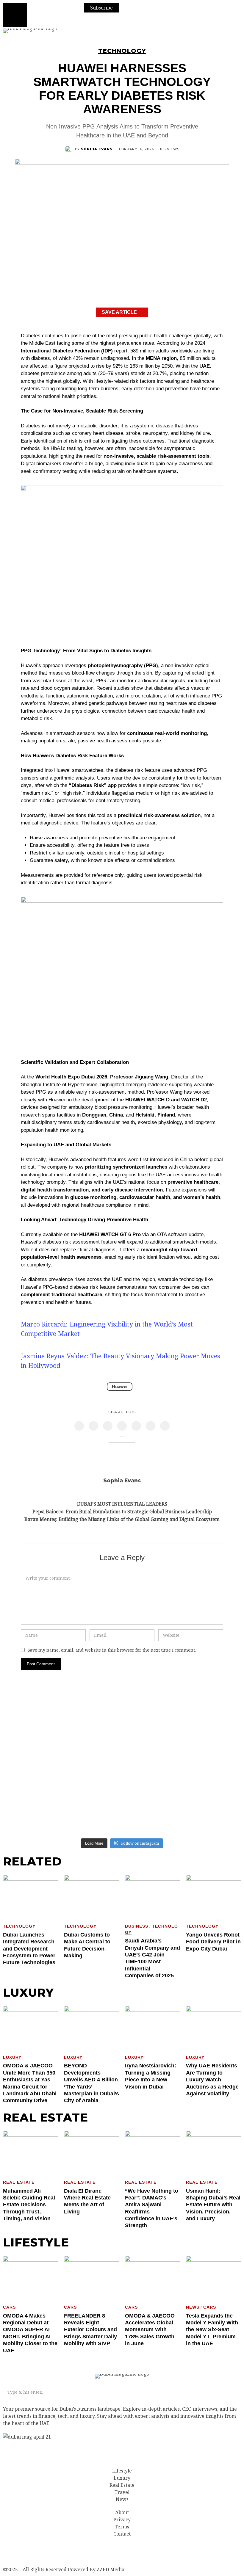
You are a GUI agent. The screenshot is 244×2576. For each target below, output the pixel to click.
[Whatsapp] (136, 1426)
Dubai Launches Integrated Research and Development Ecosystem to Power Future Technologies (29, 1949)
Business (137, 1926)
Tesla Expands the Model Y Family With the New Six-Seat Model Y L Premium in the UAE (212, 2330)
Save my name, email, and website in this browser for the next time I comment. (112, 1650)
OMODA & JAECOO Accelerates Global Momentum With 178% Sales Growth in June (150, 2330)
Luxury (12, 2057)
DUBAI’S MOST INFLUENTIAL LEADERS (122, 1504)
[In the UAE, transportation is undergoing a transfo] (213, 1747)
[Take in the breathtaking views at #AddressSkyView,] (152, 1712)
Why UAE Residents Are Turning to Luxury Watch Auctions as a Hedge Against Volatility (212, 2080)
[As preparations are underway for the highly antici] (152, 1782)
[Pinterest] (108, 1426)
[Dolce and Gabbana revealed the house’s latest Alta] (152, 1747)
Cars (9, 2307)
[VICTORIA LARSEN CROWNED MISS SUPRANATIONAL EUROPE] (213, 1817)
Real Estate (19, 2182)
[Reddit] (151, 1426)
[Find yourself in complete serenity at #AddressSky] (92, 1817)
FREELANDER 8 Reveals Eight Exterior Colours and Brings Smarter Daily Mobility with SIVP (90, 2330)
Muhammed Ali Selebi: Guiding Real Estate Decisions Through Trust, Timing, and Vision (29, 2205)
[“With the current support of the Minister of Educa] (32, 1817)
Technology (122, 51)
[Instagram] (92, 20)
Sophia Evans (97, 149)
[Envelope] (108, 20)
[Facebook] (79, 1426)
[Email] (165, 1426)
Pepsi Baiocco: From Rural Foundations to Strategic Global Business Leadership (122, 1512)
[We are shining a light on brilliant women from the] (213, 1712)
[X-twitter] (59, 2551)
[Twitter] (93, 1426)
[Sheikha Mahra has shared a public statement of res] (213, 1782)
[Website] (122, 1490)
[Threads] (43, 2551)
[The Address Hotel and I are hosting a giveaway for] (32, 1782)
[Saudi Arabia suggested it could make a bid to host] (92, 1747)
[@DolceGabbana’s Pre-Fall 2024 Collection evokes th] (92, 1782)
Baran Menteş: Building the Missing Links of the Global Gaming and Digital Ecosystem (122, 1519)
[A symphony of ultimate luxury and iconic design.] (152, 1817)
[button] (234, 2392)
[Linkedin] (122, 1426)
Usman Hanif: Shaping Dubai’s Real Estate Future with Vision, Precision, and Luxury (213, 2205)
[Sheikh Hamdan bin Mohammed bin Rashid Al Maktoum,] (92, 1712)
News (193, 2307)
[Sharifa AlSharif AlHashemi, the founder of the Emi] (32, 1747)
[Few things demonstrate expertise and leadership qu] (32, 1712)
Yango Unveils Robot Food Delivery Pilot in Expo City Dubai (213, 1942)
